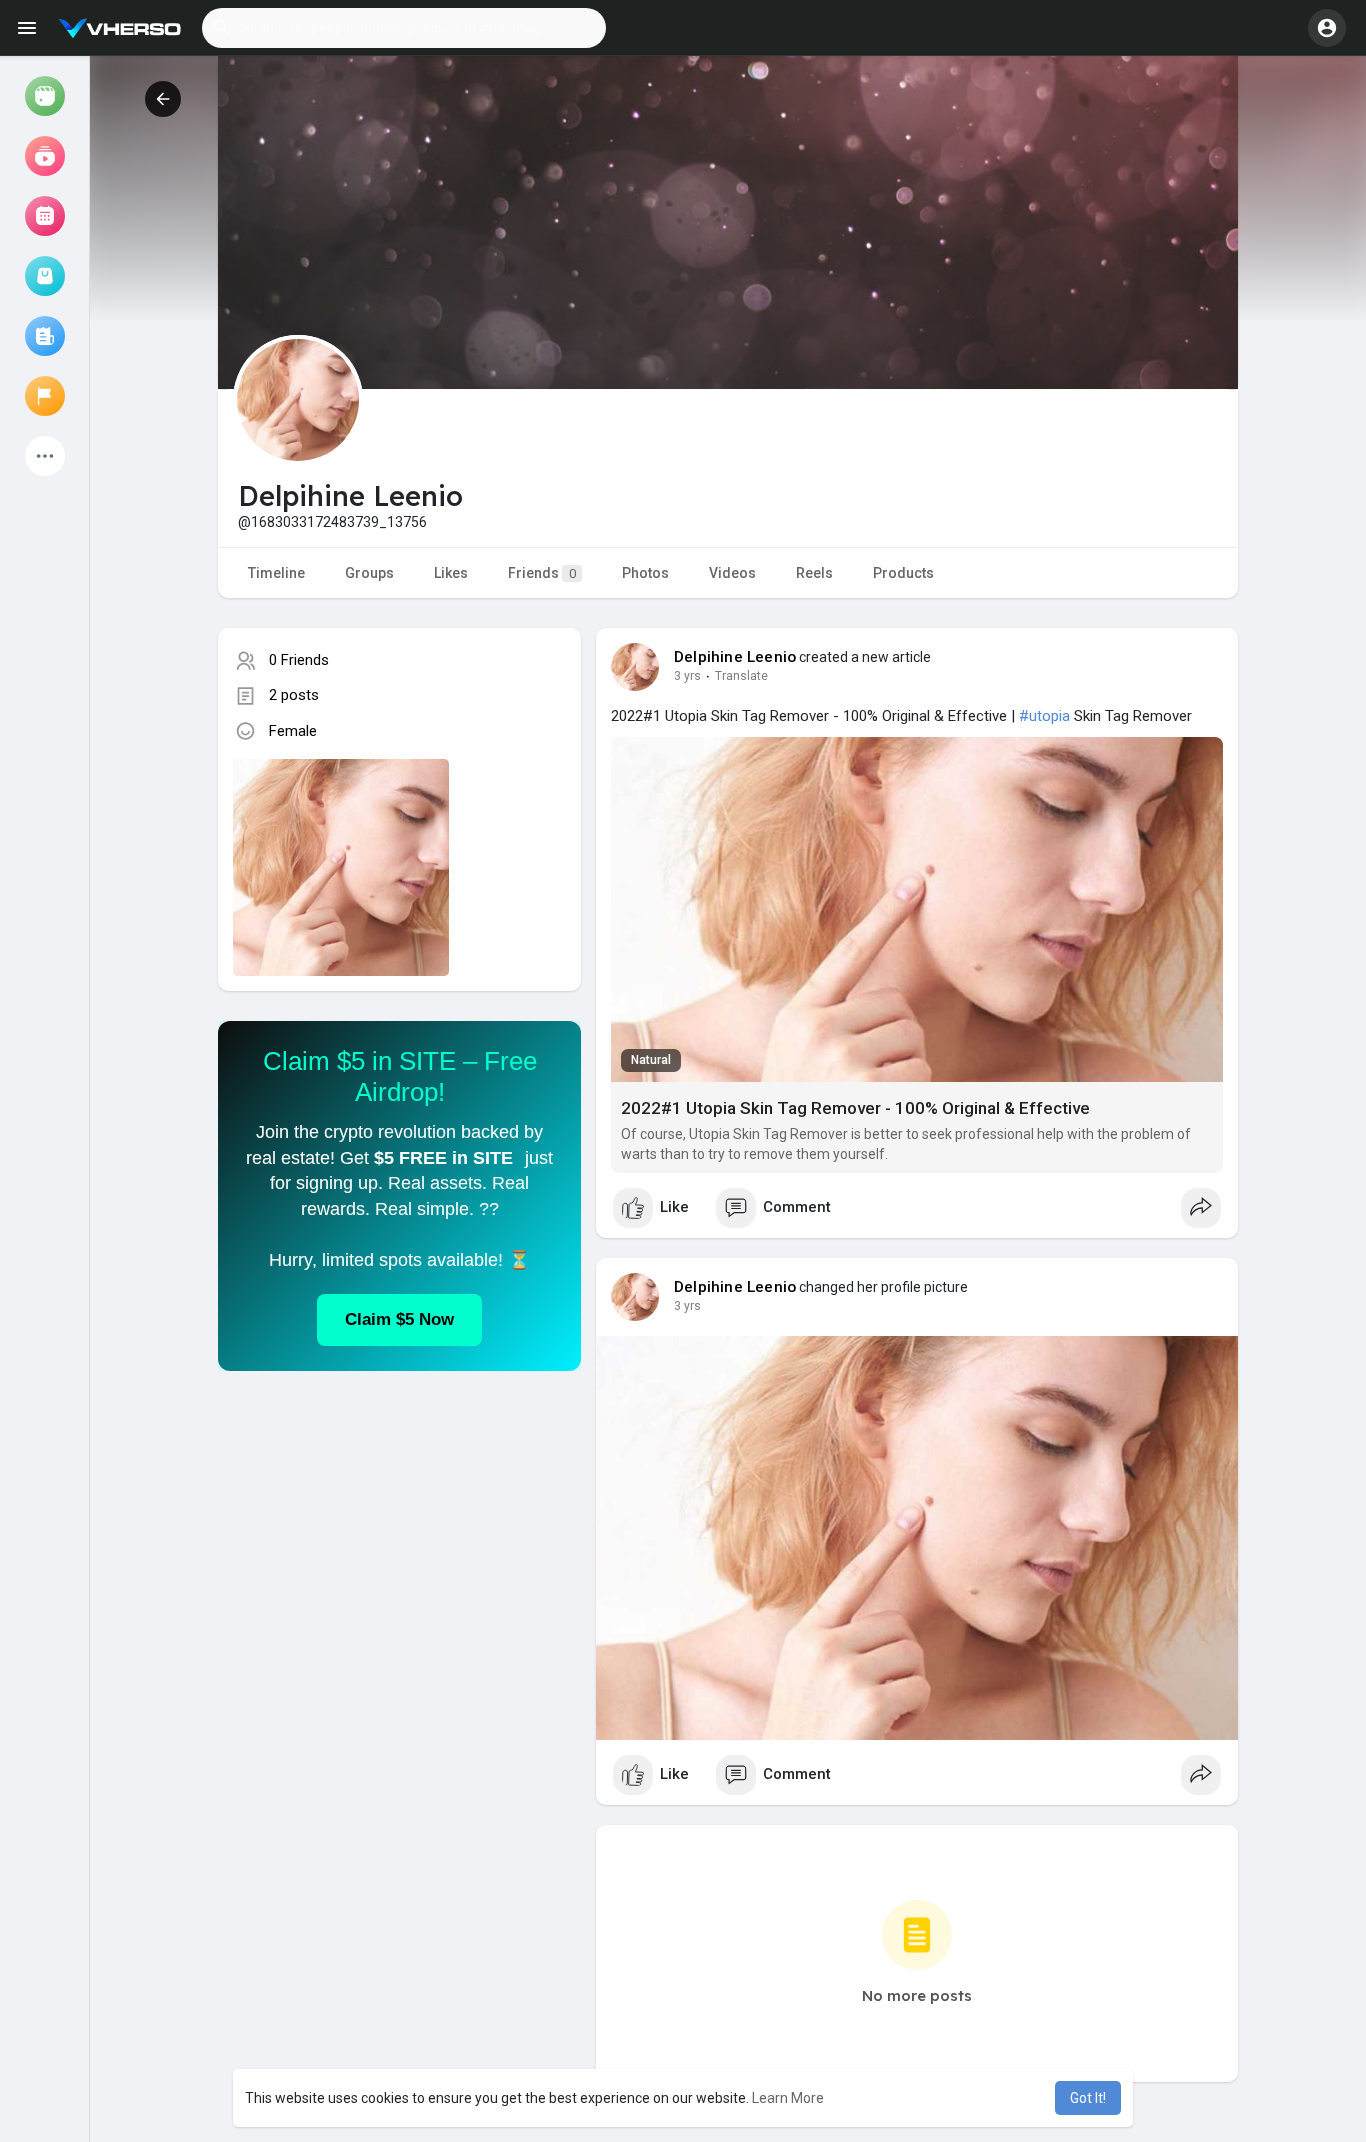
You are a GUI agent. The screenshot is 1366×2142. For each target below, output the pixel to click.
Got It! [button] (1088, 2098)
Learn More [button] (788, 2098)
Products (903, 573)
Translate (741, 676)
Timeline (276, 573)
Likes (451, 573)
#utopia (1044, 716)
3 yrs (687, 676)
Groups (369, 573)
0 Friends (299, 660)
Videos (732, 573)
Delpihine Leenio (735, 657)
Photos (645, 573)
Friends (542, 573)
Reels (814, 573)
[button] (404, 28)
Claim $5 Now (399, 1319)
